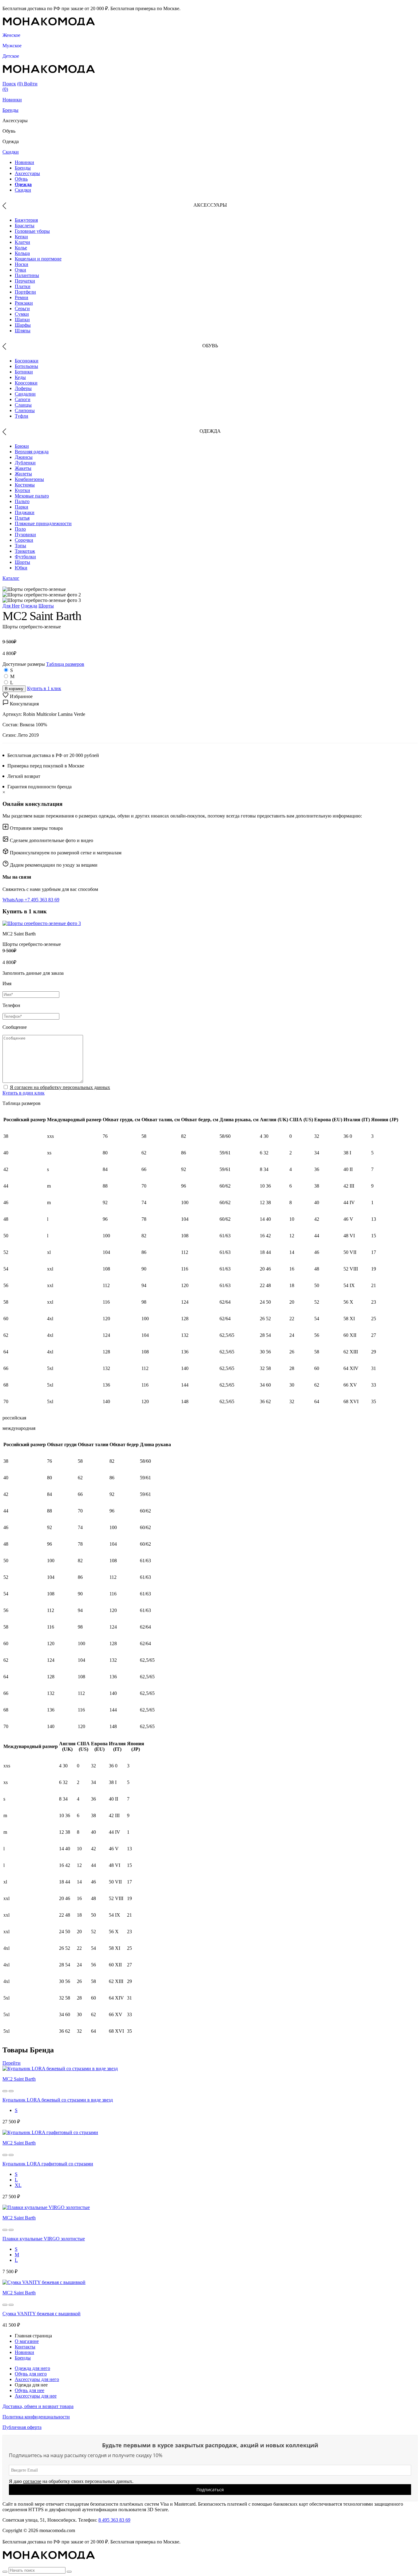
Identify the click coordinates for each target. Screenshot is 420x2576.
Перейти (12, 2063)
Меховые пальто (32, 496)
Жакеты (23, 468)
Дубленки (25, 463)
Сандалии (25, 394)
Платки (23, 286)
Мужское (12, 46)
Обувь (21, 179)
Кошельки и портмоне (38, 259)
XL (18, 2185)
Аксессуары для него (37, 2379)
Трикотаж (25, 551)
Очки (20, 270)
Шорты (22, 562)
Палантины (27, 275)
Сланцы (23, 405)
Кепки (21, 237)
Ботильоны (26, 366)
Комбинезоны (29, 479)
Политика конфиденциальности (36, 2417)
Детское (11, 56)
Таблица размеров (65, 664)
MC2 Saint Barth (19, 2079)
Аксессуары (27, 173)
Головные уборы (32, 231)
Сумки (22, 314)
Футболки (25, 557)
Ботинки (24, 372)
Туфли (22, 416)
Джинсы (24, 457)
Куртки (22, 490)
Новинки (12, 100)
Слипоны (25, 410)
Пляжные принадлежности (43, 523)
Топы (20, 546)
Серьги (22, 308)
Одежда (23, 184)
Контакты (25, 2347)
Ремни (22, 297)
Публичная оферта (22, 2427)
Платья (22, 518)
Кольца (22, 253)
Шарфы (23, 325)
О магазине (27, 2341)
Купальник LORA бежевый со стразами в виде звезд (58, 2100)
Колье (21, 248)
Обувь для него (31, 2374)
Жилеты (23, 474)
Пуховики (25, 535)
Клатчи (22, 242)
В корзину (14, 689)
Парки (22, 507)
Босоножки (27, 361)
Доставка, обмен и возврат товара (38, 2406)
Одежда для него (32, 2368)
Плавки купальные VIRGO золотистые (44, 2239)
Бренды (10, 110)
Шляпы (23, 331)
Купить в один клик (24, 1093)
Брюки (22, 446)
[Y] (5, 2572)
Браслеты (25, 226)
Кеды (20, 377)
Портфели (25, 292)
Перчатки (25, 281)
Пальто (22, 501)
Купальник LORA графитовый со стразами (48, 2164)
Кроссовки (26, 383)
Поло (20, 529)
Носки (22, 264)
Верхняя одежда (32, 452)
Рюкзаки (24, 303)
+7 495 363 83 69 (42, 900)
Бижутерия (26, 220)
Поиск (9, 84)
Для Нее (11, 606)
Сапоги (23, 399)
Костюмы (25, 485)
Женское (11, 35)
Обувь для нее (30, 2390)
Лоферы (23, 388)
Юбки (21, 568)
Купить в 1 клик (44, 688)
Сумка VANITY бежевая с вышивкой (42, 2314)
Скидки (11, 152)
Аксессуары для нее (36, 2396)
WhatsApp (14, 900)
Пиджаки (25, 512)
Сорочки (24, 540)
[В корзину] (5, 2091)
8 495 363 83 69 (114, 2520)
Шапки (22, 320)
